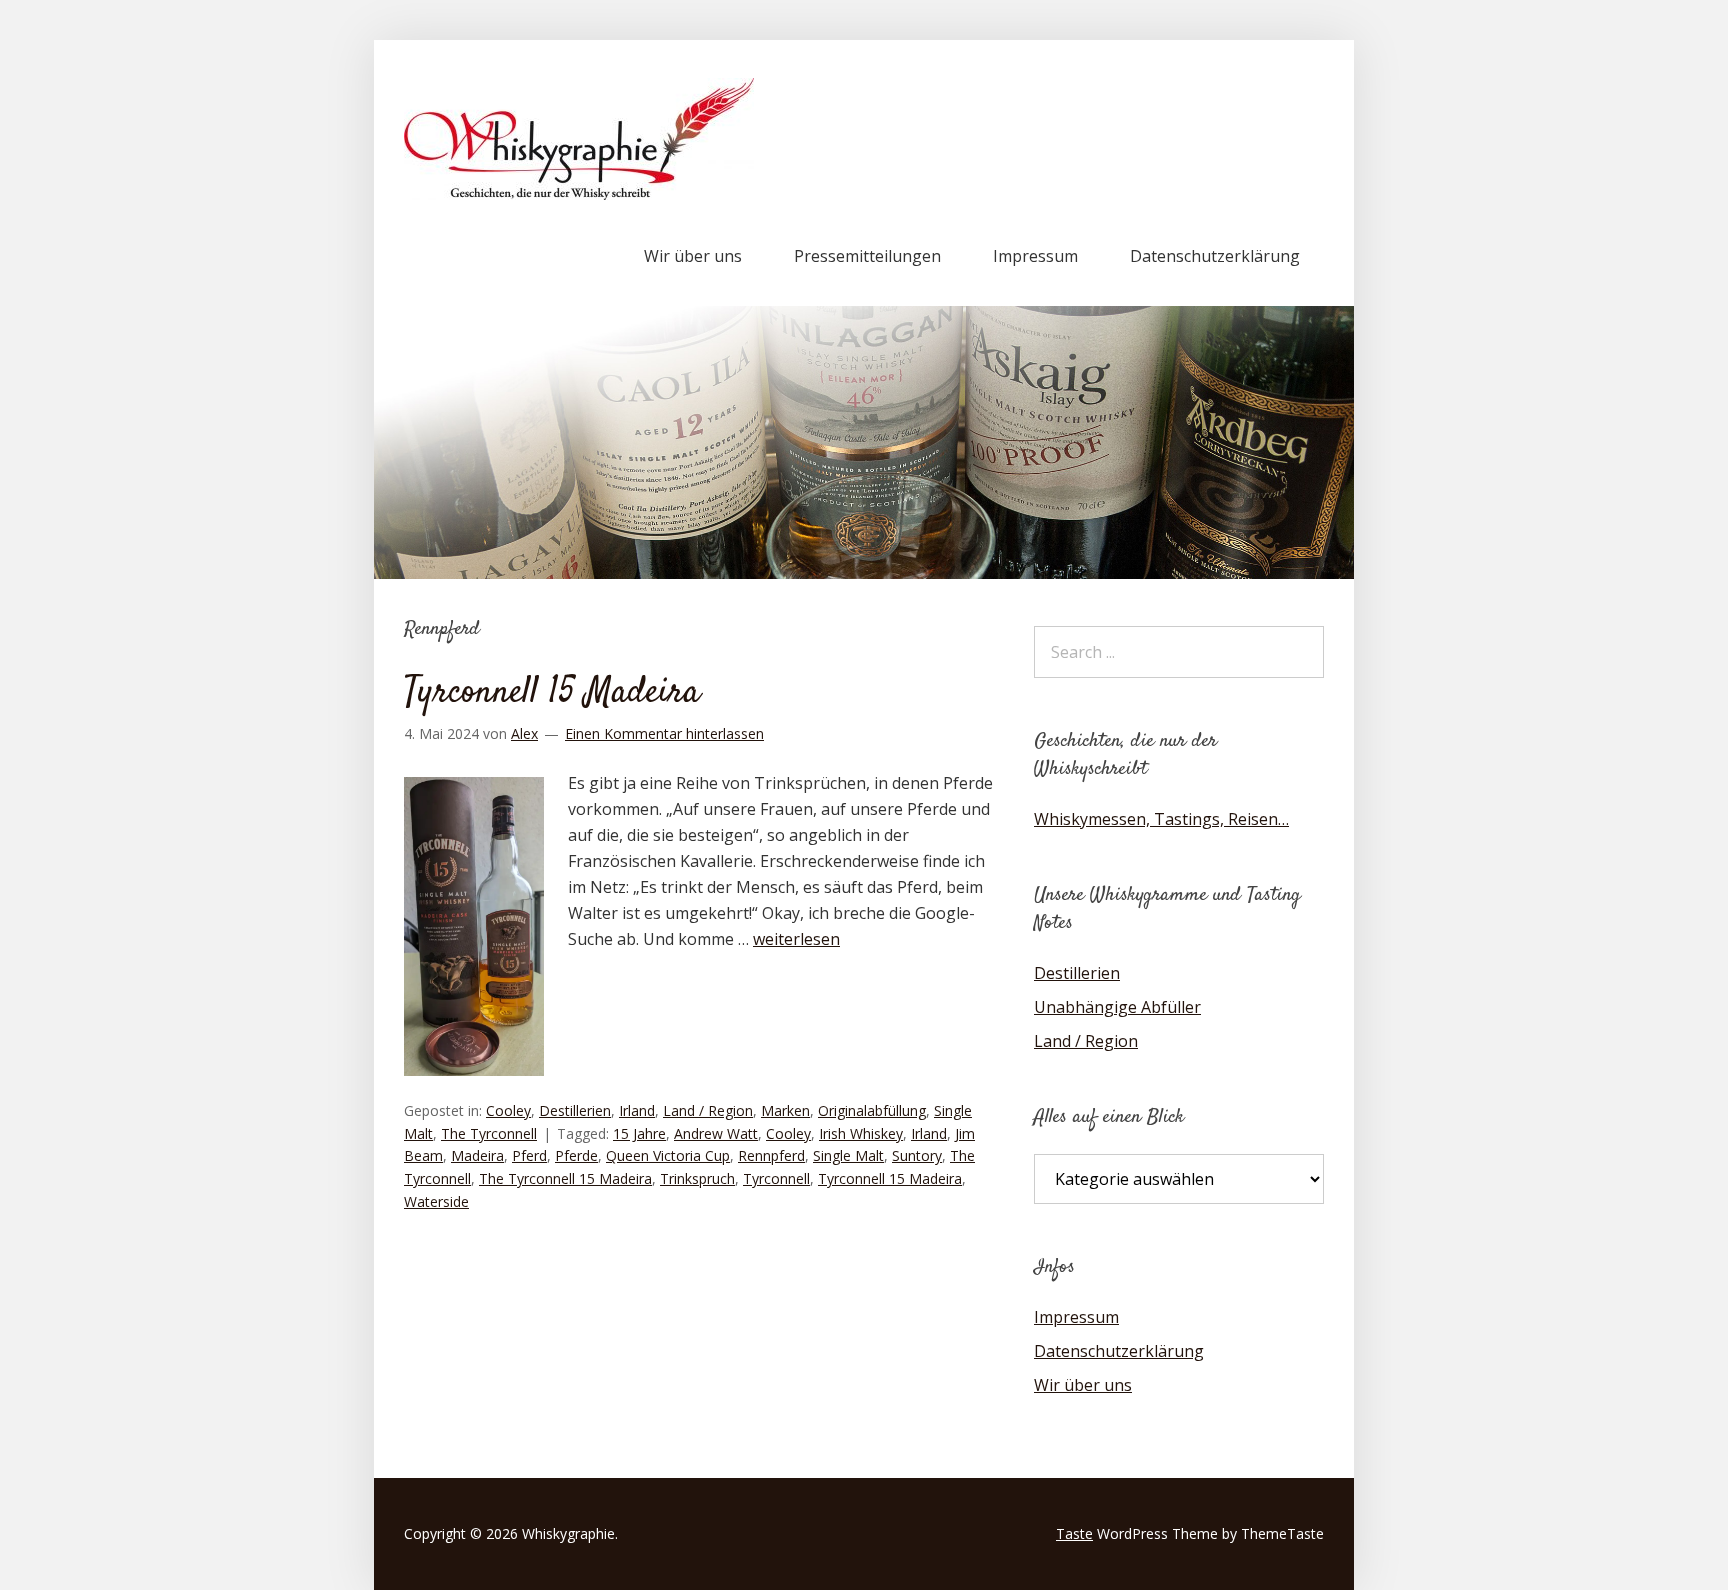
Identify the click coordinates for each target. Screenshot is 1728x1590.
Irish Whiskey (861, 1133)
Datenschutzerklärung (1215, 256)
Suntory (917, 1155)
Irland (637, 1110)
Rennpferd (771, 1155)
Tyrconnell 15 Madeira (552, 693)
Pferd (529, 1155)
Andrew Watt (716, 1133)
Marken (785, 1110)
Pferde (576, 1155)
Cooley (508, 1110)
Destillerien (575, 1110)
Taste (1074, 1533)
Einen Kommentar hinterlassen (664, 733)
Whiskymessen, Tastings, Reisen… (1161, 819)
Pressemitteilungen (867, 256)
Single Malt (848, 1155)
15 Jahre (639, 1133)
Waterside (436, 1201)
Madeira (477, 1155)
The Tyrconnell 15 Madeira (565, 1178)
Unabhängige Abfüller (1117, 1007)
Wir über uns (693, 256)
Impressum (1035, 256)
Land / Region (708, 1110)
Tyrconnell (776, 1178)
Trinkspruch (697, 1178)
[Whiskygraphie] (579, 194)
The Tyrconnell (489, 1133)
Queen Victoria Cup (668, 1155)
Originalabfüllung (872, 1110)
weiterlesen (796, 939)
